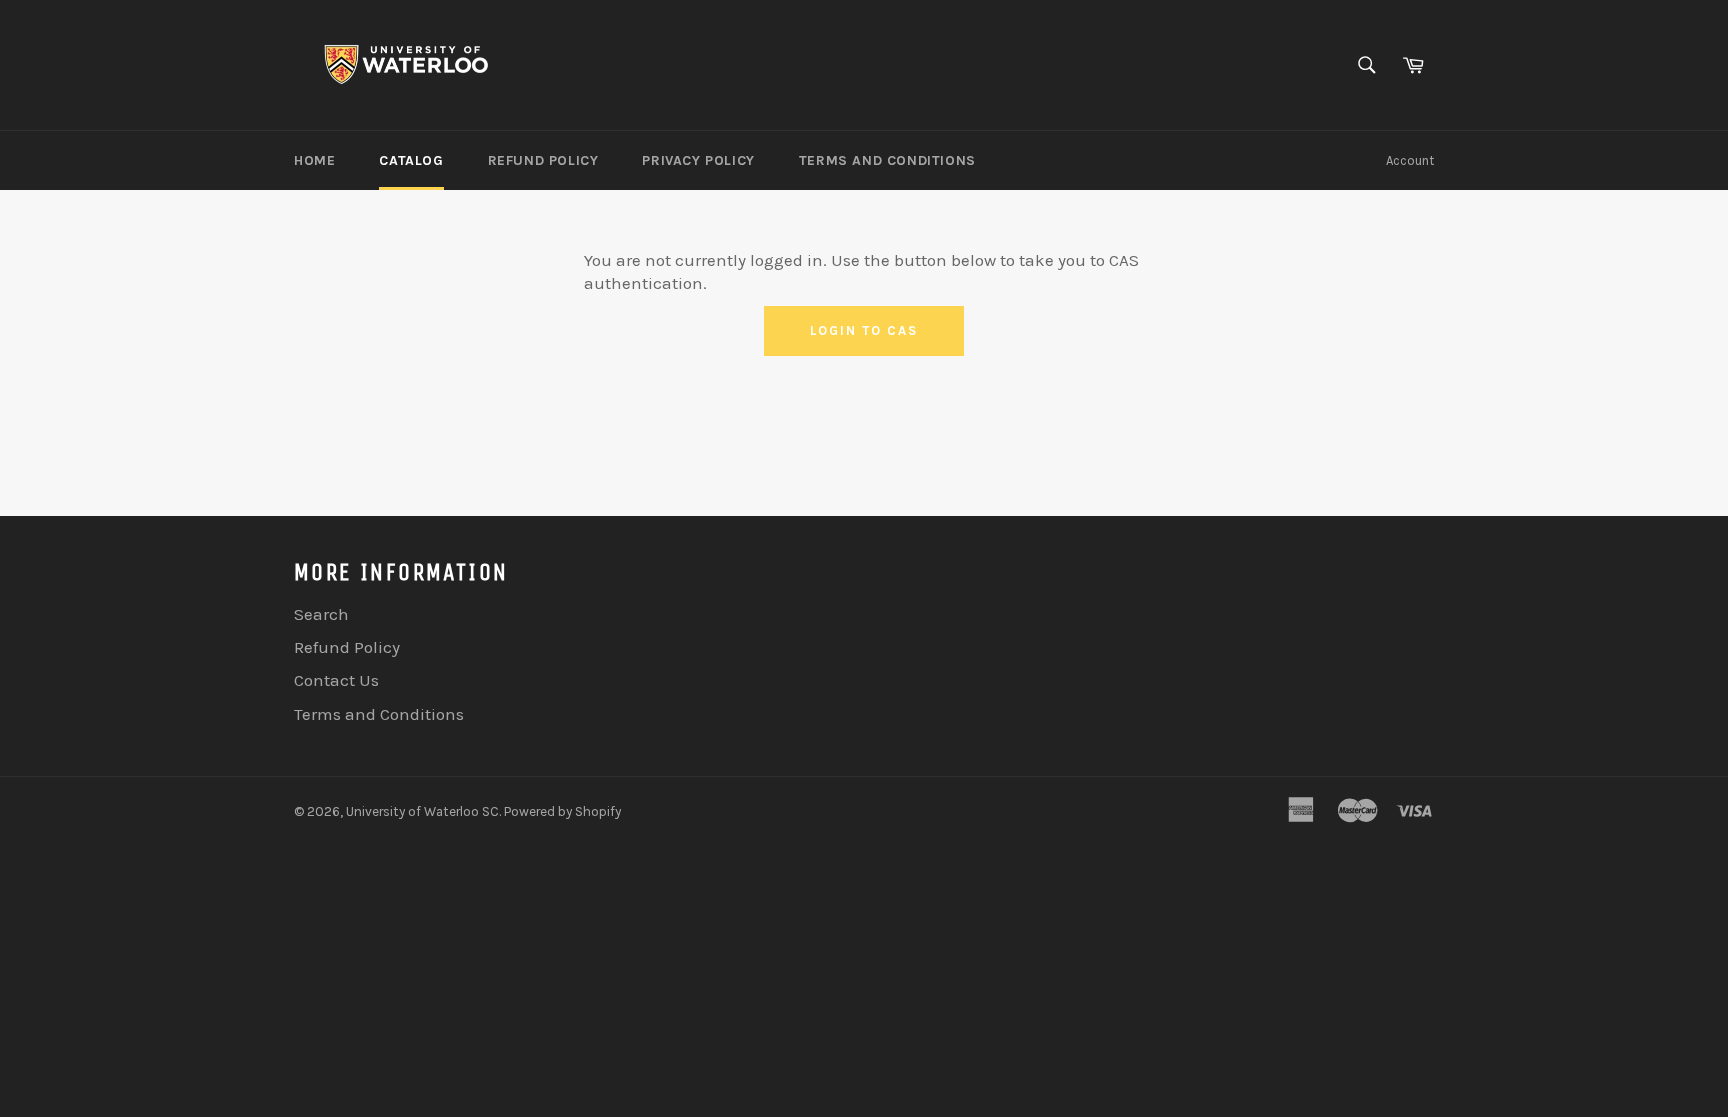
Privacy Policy (698, 160)
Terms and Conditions (887, 160)
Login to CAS (863, 330)
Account (1410, 160)
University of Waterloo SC (422, 811)
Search (321, 614)
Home (314, 160)
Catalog (411, 160)
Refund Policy (543, 160)
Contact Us (336, 680)
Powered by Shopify (562, 811)
